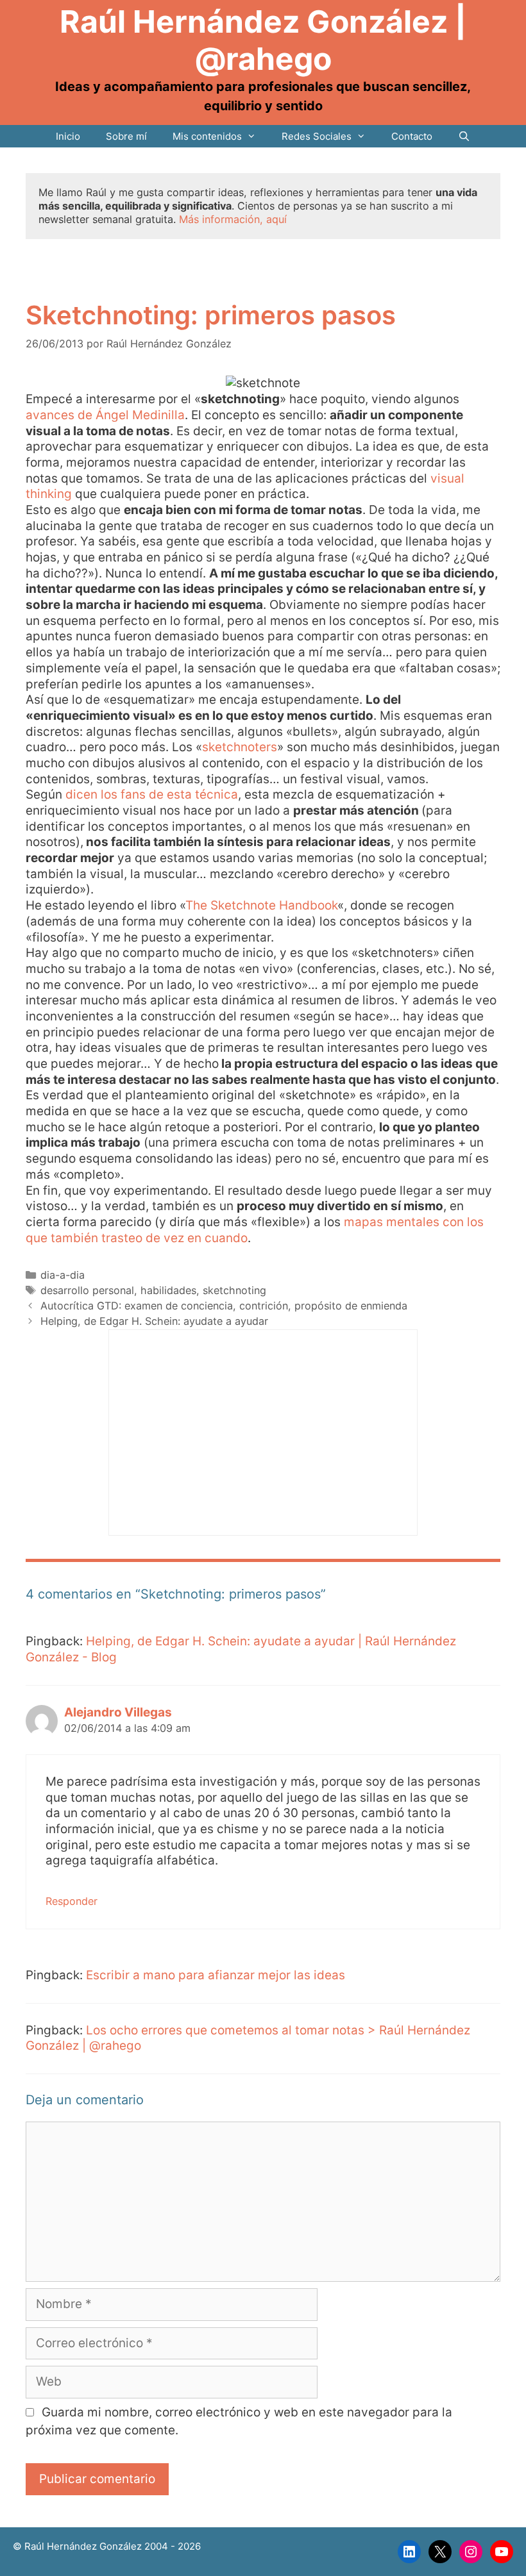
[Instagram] (471, 2552)
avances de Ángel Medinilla (105, 415)
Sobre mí (126, 136)
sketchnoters (240, 747)
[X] (440, 2552)
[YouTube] (502, 2552)
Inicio (68, 136)
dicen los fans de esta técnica (152, 794)
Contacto (412, 136)
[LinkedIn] (409, 2552)
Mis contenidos (207, 136)
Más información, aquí (233, 219)
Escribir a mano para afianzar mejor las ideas (216, 1975)
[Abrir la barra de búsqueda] (464, 136)
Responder (72, 1901)
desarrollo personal (87, 1290)
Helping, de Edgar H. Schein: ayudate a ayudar (154, 1321)
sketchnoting (234, 1290)
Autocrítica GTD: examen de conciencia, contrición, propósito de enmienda (224, 1306)
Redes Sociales (317, 136)
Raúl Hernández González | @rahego (263, 40)
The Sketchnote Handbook (261, 905)
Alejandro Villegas (118, 1712)
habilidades (168, 1290)
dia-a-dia (63, 1275)
